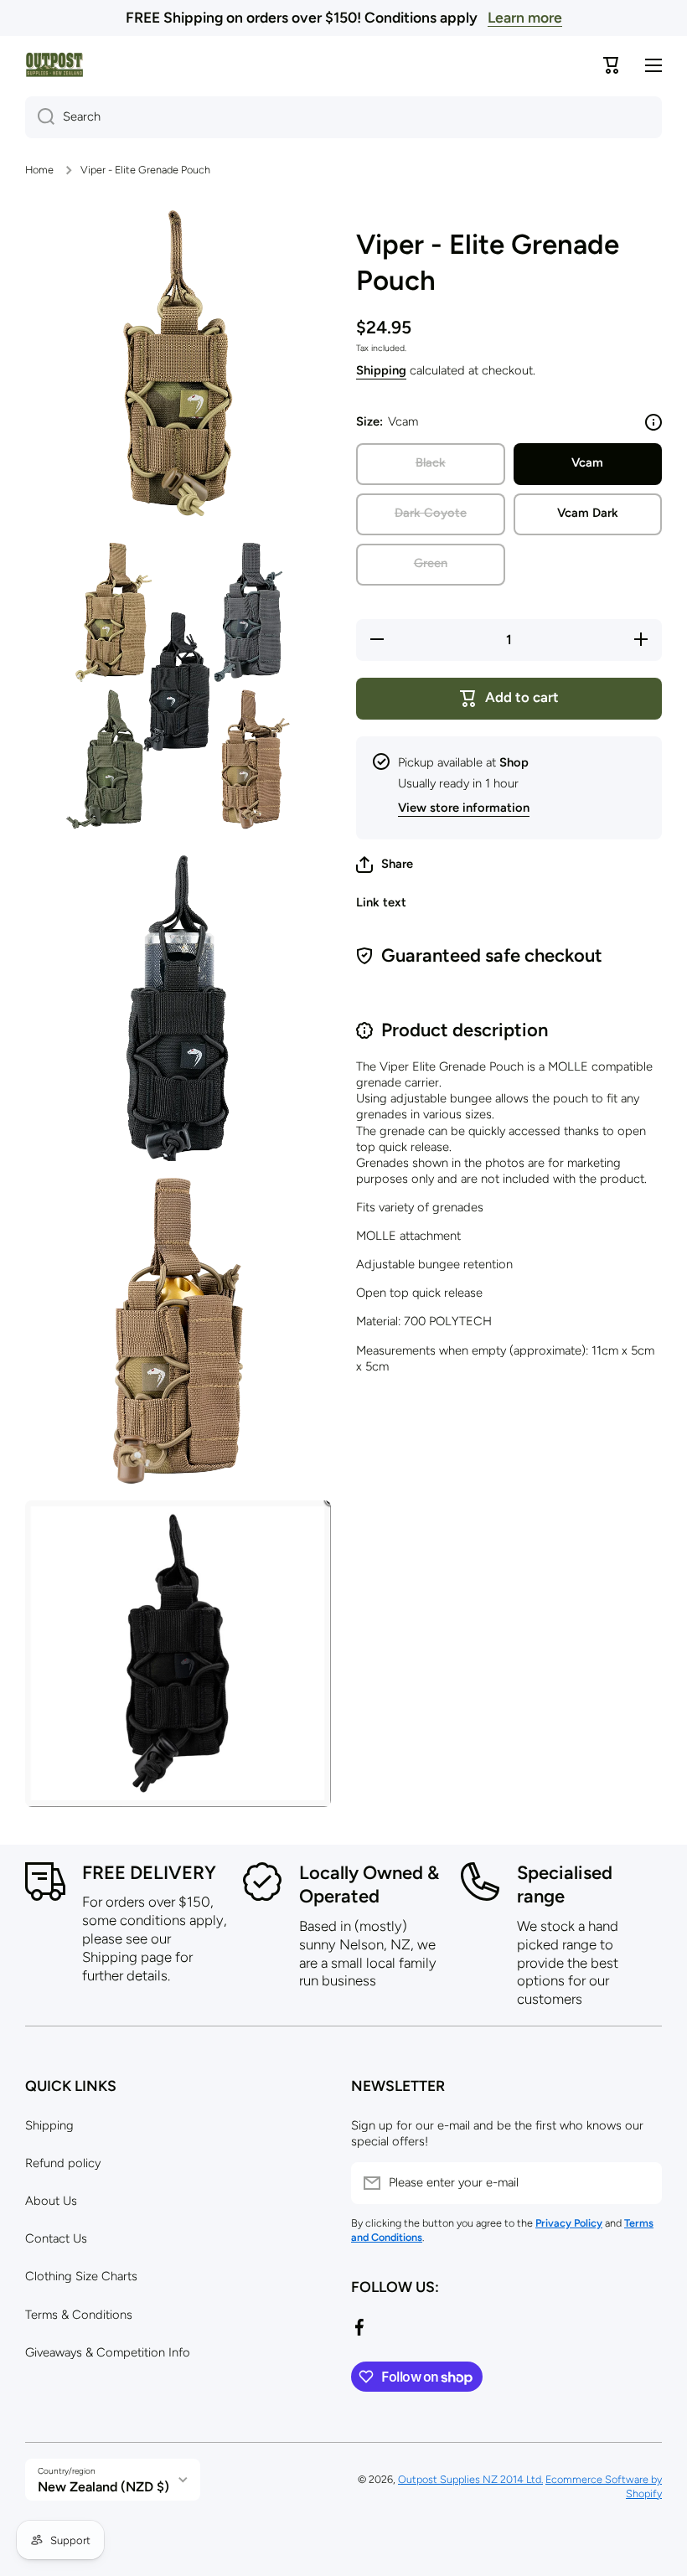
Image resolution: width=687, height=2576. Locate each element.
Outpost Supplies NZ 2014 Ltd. (470, 2479)
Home (39, 170)
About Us (51, 2201)
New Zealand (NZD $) (103, 2487)
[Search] (40, 117)
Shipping (381, 370)
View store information (464, 808)
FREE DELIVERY (149, 1873)
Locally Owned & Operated (369, 1885)
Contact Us (56, 2238)
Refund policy (63, 2163)
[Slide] (653, 422)
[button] (385, 865)
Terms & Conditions (79, 2315)
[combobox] (343, 117)
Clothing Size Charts (81, 2276)
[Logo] (54, 65)
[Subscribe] (641, 2183)
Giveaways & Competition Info (108, 2352)
